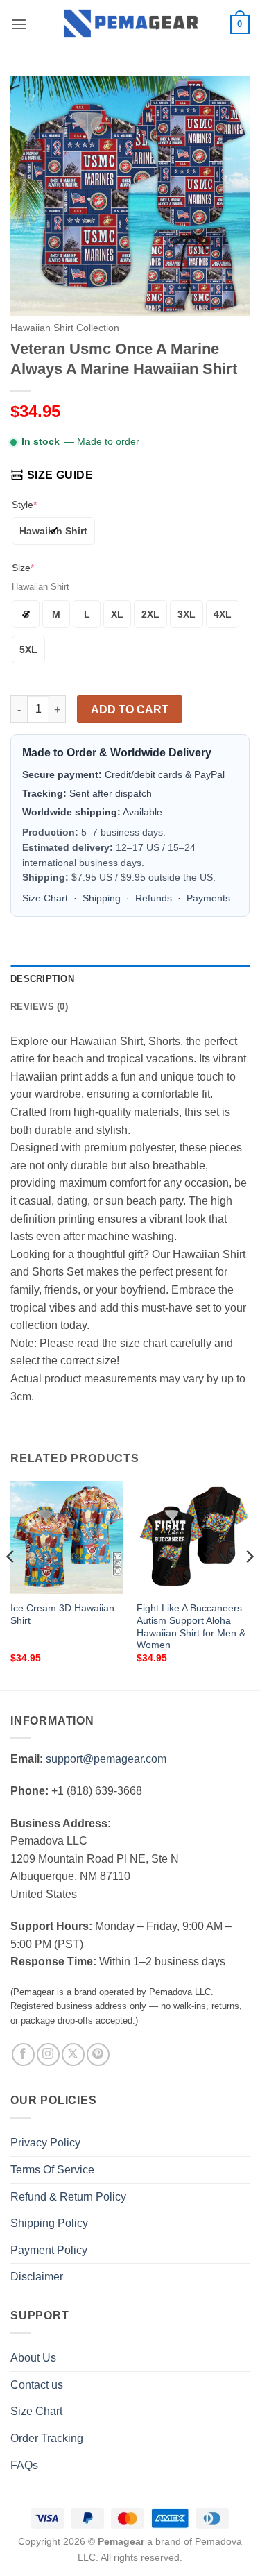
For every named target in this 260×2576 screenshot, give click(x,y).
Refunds (154, 898)
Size (23, 568)
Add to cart (130, 710)
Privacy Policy (45, 2143)
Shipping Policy (49, 2223)
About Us (33, 2358)
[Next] (249, 1584)
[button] (19, 24)
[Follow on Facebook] (23, 2054)
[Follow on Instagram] (48, 2054)
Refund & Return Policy (68, 2197)
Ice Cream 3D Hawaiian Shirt (62, 1615)
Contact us (37, 2385)
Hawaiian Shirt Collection (65, 328)
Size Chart (45, 898)
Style (24, 505)
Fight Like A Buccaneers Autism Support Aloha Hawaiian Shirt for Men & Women (191, 1627)
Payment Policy (49, 2250)
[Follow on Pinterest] (98, 2054)
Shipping (102, 898)
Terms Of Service (52, 2170)
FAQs (24, 2465)
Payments (208, 898)
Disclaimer (37, 2277)
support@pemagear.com (106, 1759)
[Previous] (11, 1584)
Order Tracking (47, 2438)
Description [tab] (42, 979)
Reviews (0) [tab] (39, 1007)
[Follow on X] (73, 2054)
